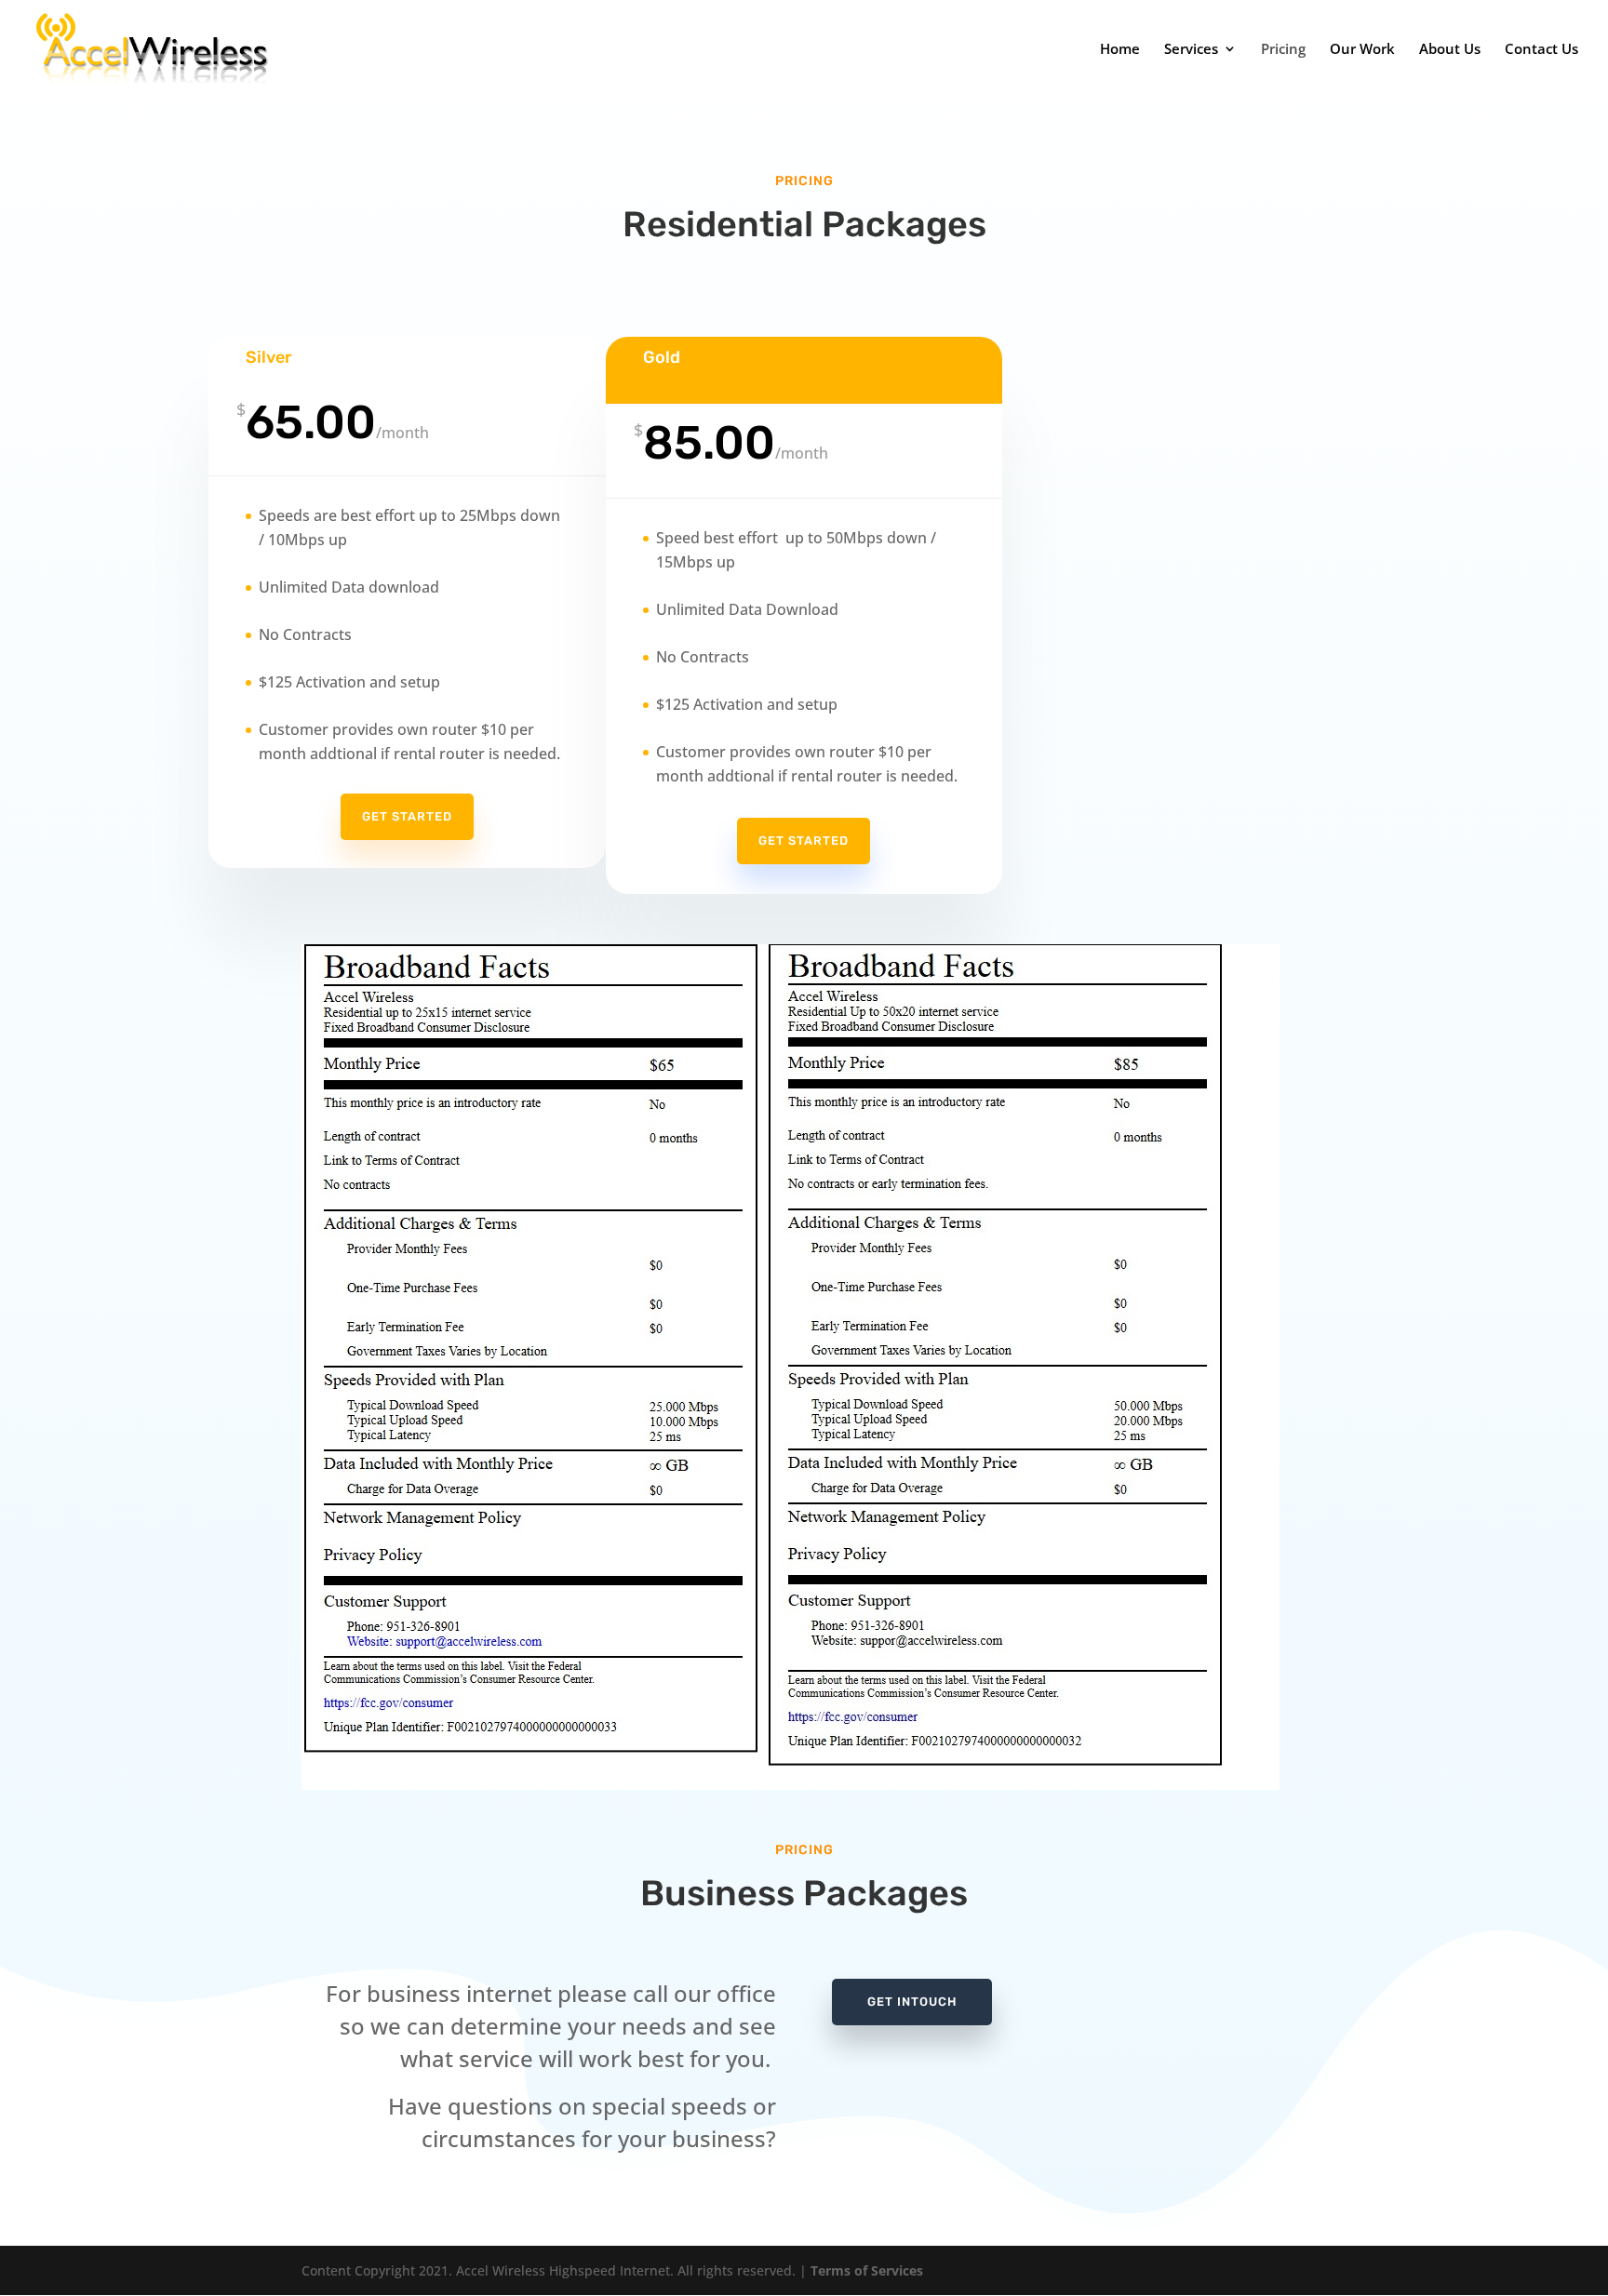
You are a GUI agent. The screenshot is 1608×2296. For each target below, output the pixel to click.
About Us (1450, 50)
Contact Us (1541, 50)
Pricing (1283, 50)
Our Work (1362, 50)
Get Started (407, 816)
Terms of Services (867, 2270)
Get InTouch (912, 2002)
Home (1120, 50)
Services (1191, 50)
